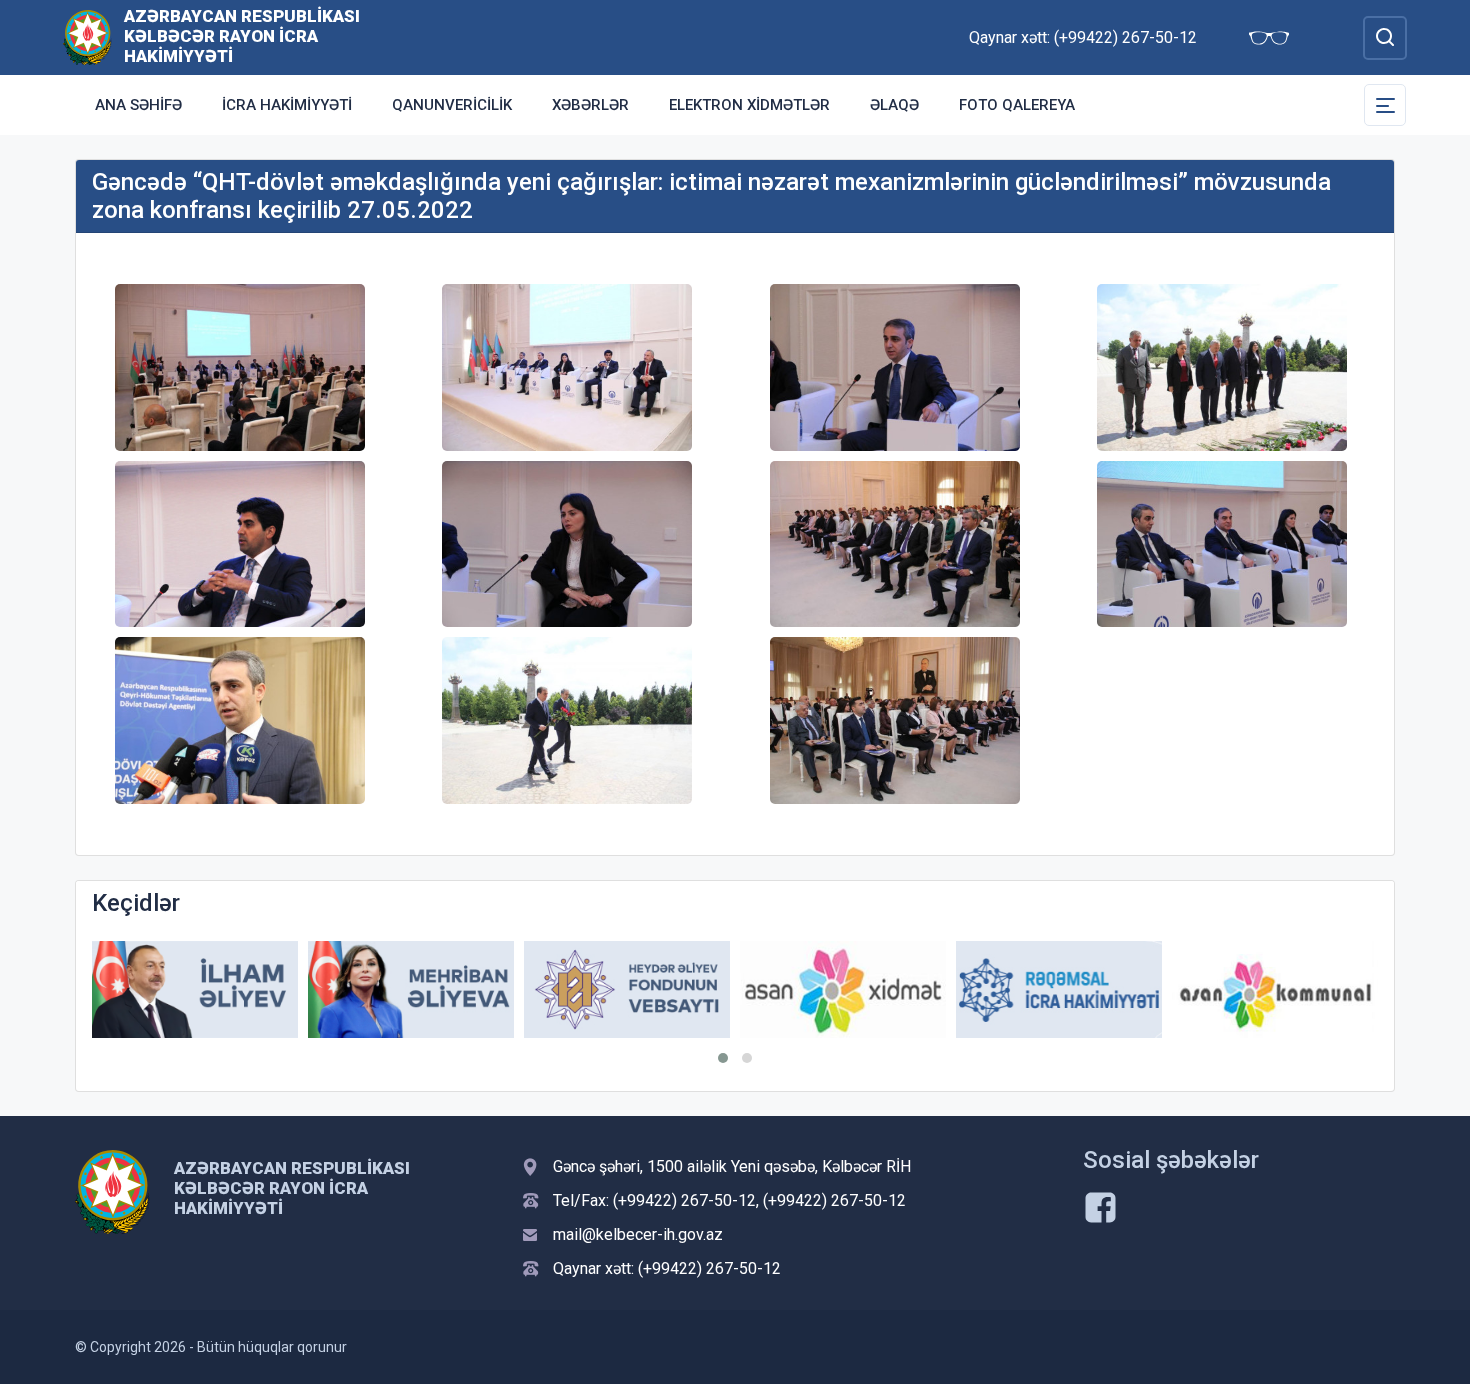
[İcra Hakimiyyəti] (87, 36)
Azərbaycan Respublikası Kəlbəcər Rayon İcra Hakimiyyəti (242, 36)
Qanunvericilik (452, 105)
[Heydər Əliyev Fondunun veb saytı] (627, 989)
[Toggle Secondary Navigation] (1385, 105)
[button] (723, 1058)
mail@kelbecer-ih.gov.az (638, 1234)
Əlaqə (894, 105)
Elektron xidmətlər (749, 105)
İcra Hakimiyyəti (287, 105)
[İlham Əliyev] (195, 989)
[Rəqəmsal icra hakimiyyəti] (1059, 989)
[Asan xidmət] (843, 989)
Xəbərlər (590, 105)
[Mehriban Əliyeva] (411, 989)
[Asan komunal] (1275, 989)
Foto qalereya (1017, 105)
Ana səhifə (138, 105)
